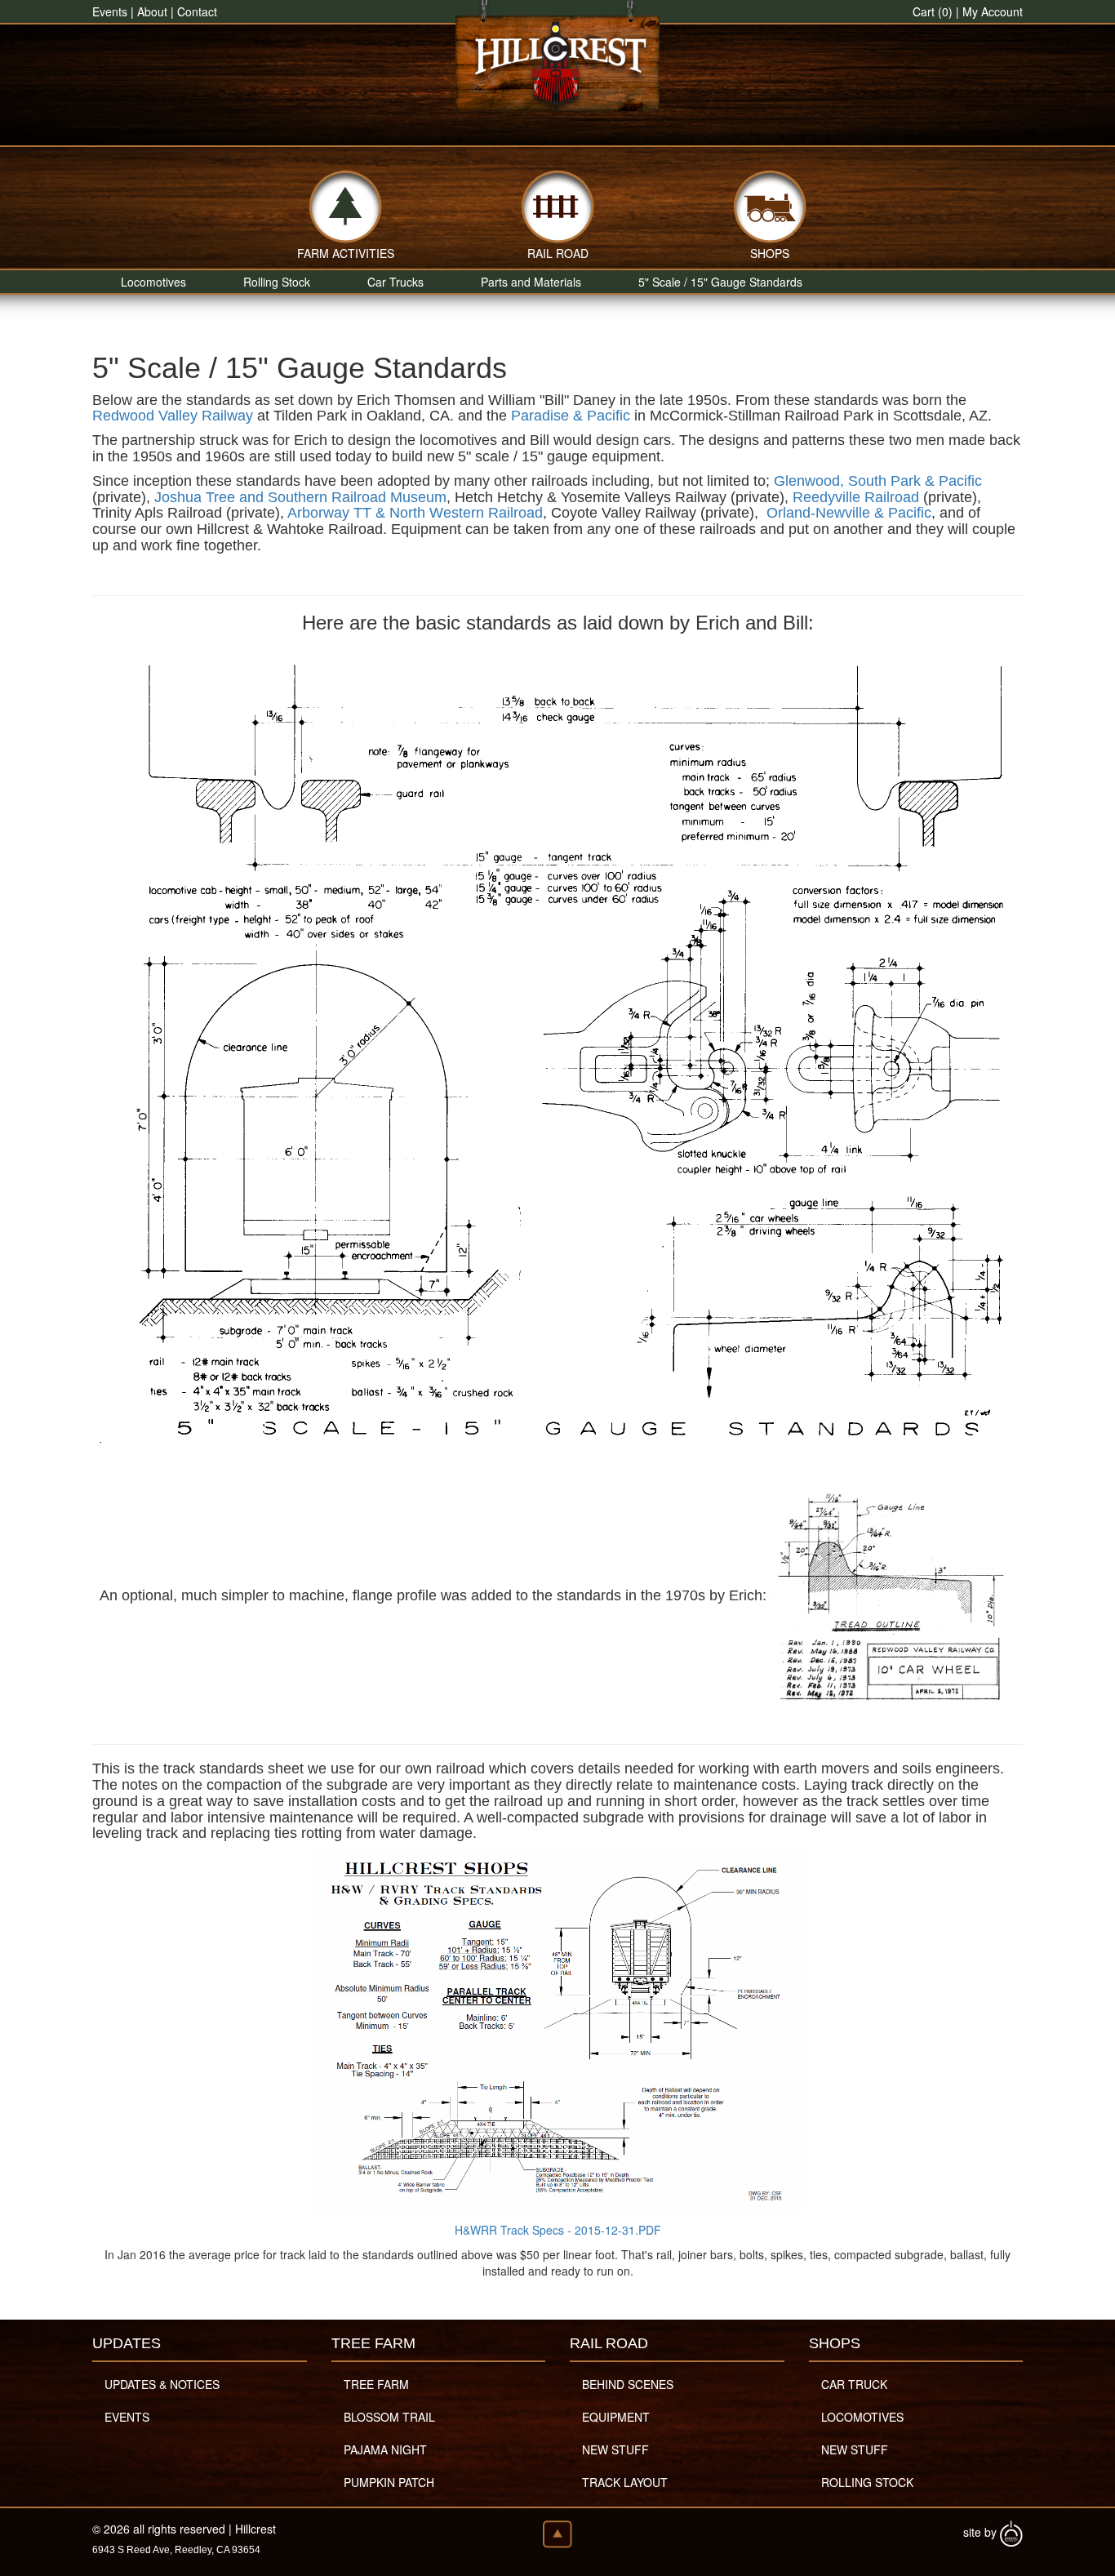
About (152, 11)
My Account (993, 11)
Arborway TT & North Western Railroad (415, 513)
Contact (197, 11)
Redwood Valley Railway (173, 416)
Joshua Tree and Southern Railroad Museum (300, 497)
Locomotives (153, 282)
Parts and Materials (531, 282)
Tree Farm (376, 2384)
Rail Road (558, 251)
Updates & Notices (162, 2384)
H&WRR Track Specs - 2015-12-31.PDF (558, 2230)
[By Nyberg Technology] (1011, 2532)
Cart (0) (933, 11)
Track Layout (625, 2482)
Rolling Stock (277, 282)
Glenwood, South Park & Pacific (878, 481)
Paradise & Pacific (571, 416)
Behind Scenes (628, 2384)
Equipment (616, 2417)
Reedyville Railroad (856, 497)
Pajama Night (385, 2449)
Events (110, 11)
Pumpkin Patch (389, 2482)
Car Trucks (395, 282)
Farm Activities (346, 251)
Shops (770, 251)
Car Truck (854, 2384)
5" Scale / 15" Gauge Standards (720, 282)
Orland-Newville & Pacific (849, 513)
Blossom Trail (389, 2417)
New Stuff (615, 2449)
